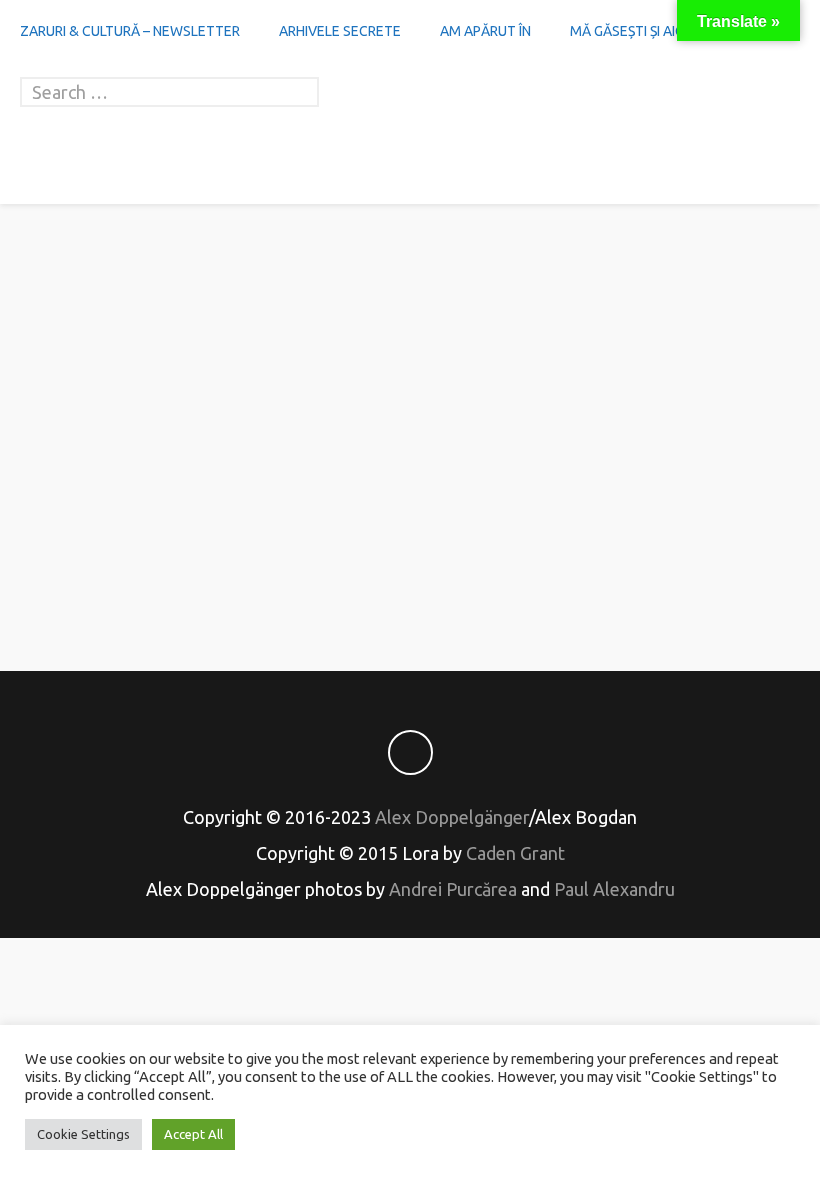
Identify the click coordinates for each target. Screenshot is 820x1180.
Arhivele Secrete (340, 31)
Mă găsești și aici (628, 31)
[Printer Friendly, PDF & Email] (410, 585)
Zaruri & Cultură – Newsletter (130, 31)
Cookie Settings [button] (83, 1134)
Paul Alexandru (614, 889)
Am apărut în (485, 31)
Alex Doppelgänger (452, 817)
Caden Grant (515, 853)
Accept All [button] (193, 1134)
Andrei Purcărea (453, 889)
